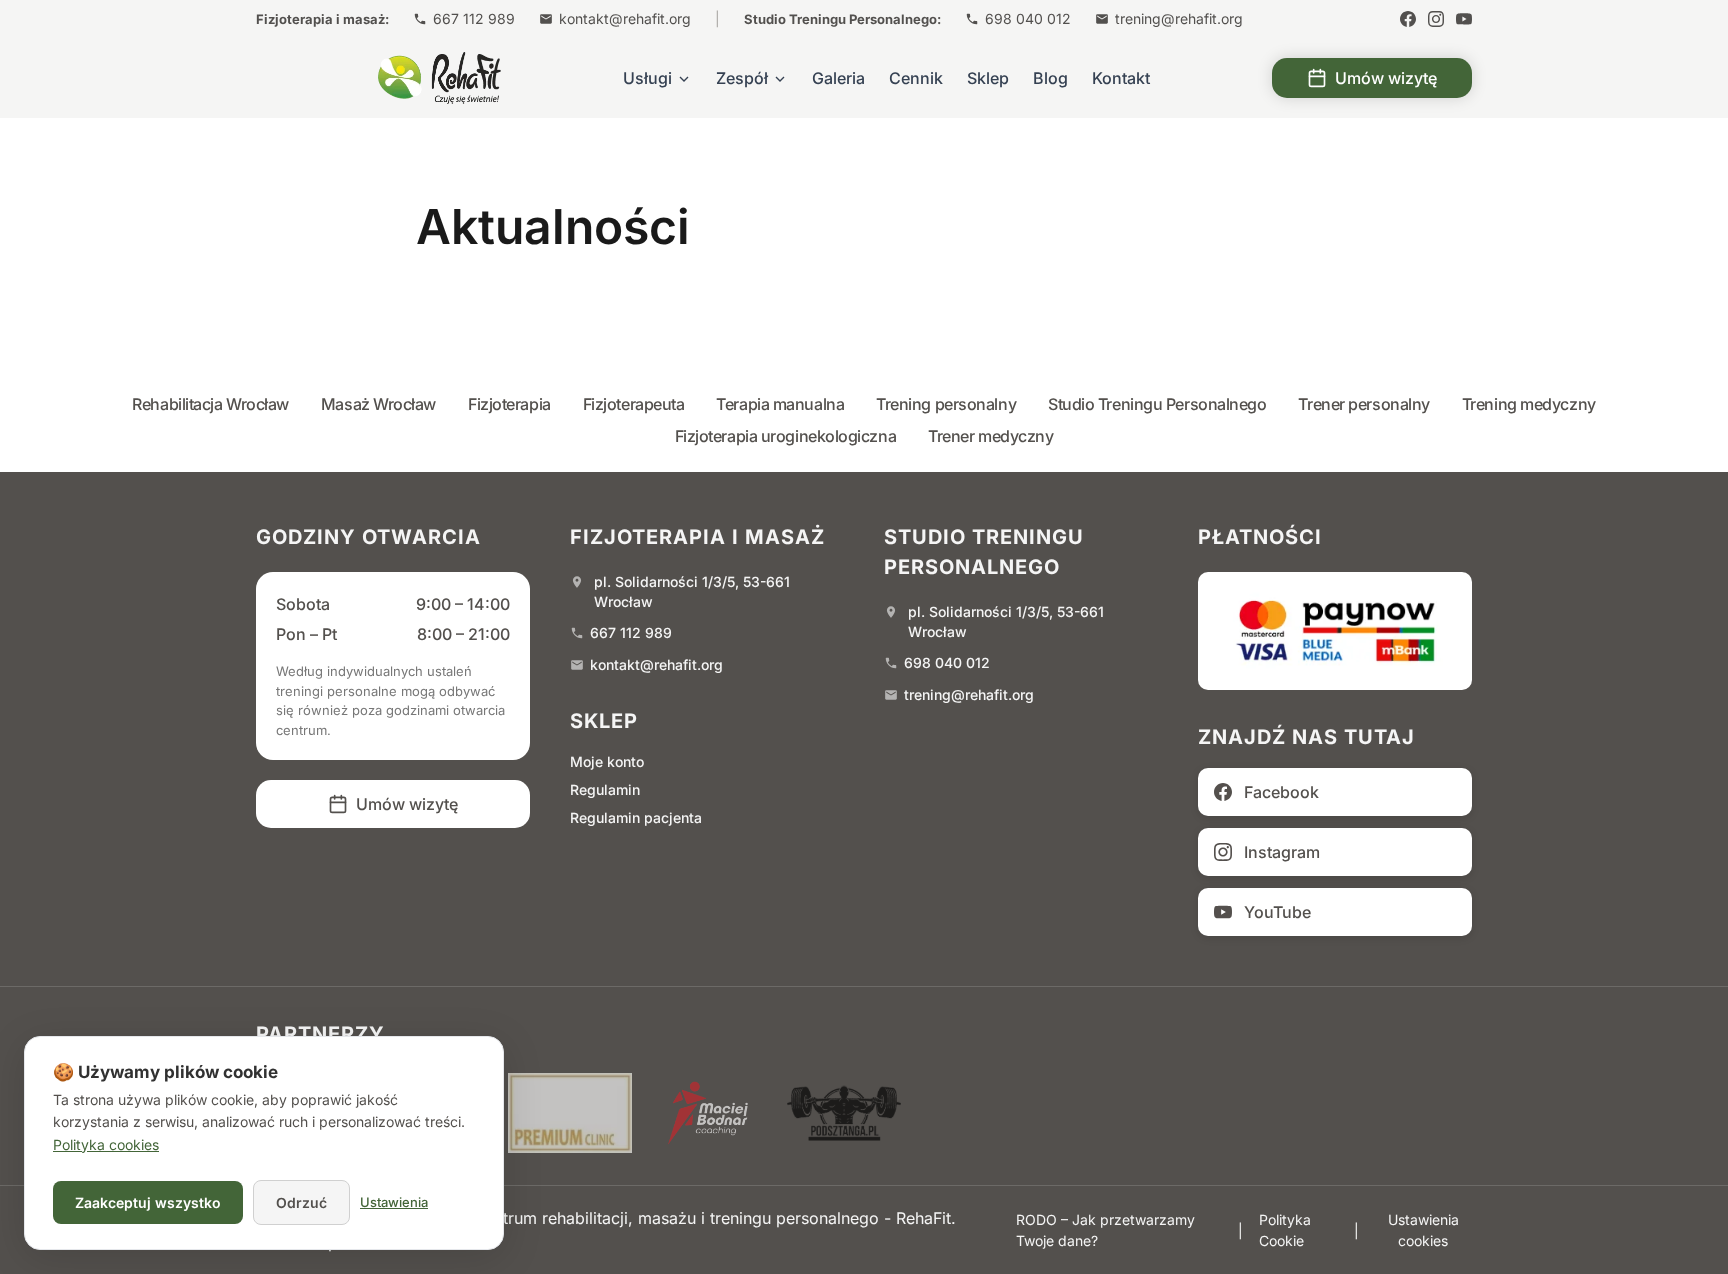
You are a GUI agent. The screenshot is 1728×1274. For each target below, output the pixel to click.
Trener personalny (1363, 404)
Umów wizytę (1386, 78)
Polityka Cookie (1285, 1230)
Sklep (988, 78)
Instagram (1282, 852)
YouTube (1277, 912)
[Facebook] (1408, 19)
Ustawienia (394, 1202)
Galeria (838, 78)
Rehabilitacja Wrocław (210, 404)
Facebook (1281, 792)
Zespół (742, 78)
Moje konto (607, 761)
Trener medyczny (990, 436)
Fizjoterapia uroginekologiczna (786, 436)
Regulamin (605, 789)
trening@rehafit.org (1179, 18)
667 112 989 (474, 18)
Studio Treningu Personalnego (1157, 404)
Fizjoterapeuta (634, 404)
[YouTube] (1464, 19)
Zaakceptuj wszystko (148, 1202)
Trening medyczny (1529, 404)
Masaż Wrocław (378, 404)
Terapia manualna (780, 404)
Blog (1050, 78)
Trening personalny (946, 404)
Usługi (647, 78)
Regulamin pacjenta (636, 817)
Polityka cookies (106, 1144)
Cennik (916, 78)
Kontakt (1121, 78)
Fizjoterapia (509, 404)
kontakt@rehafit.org (625, 18)
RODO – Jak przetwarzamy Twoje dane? (1105, 1230)
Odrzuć (301, 1202)
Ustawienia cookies (1423, 1230)
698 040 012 (1028, 18)
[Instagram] (1436, 19)
